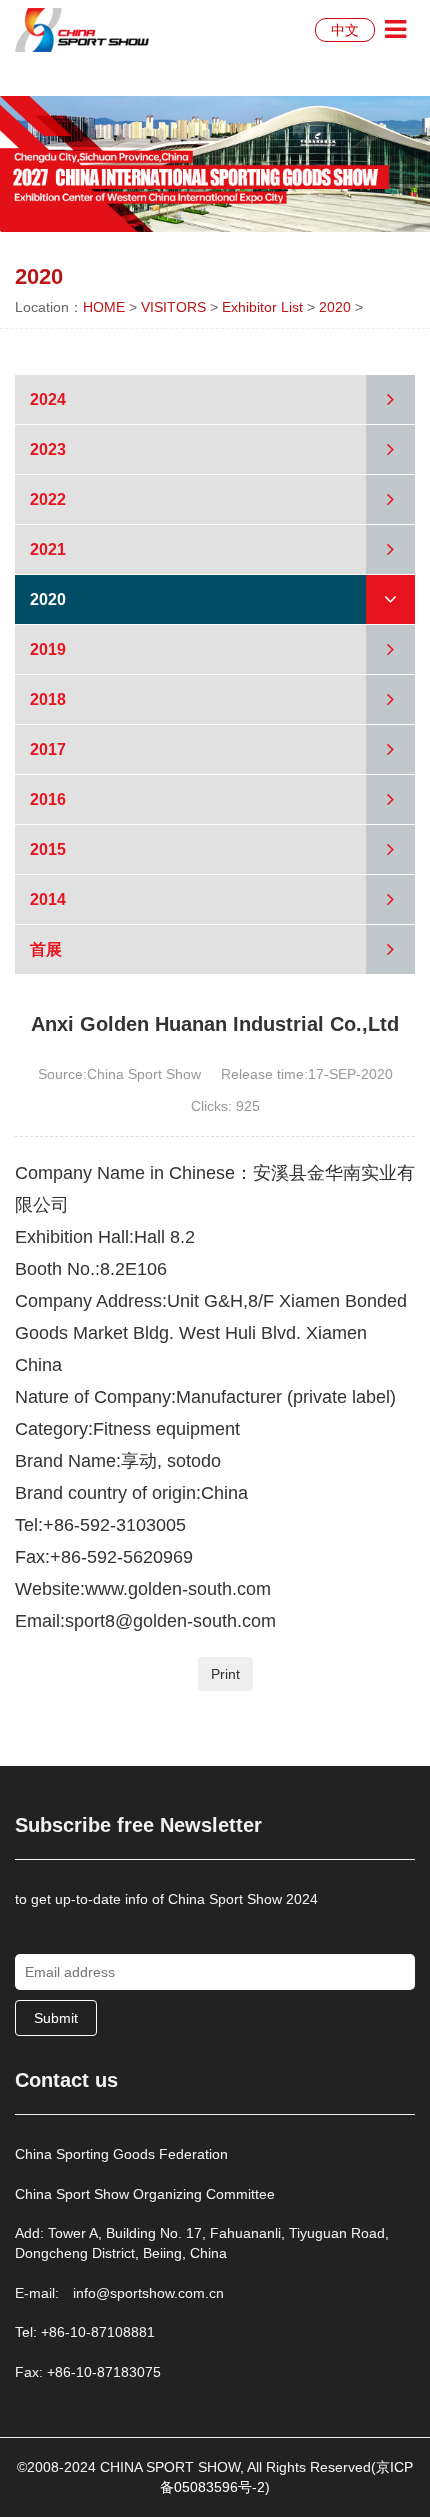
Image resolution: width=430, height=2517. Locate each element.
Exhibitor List (262, 307)
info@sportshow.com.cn (148, 2293)
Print (225, 1674)
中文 (345, 30)
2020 (335, 307)
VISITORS (173, 307)
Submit (56, 2018)
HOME (104, 307)
